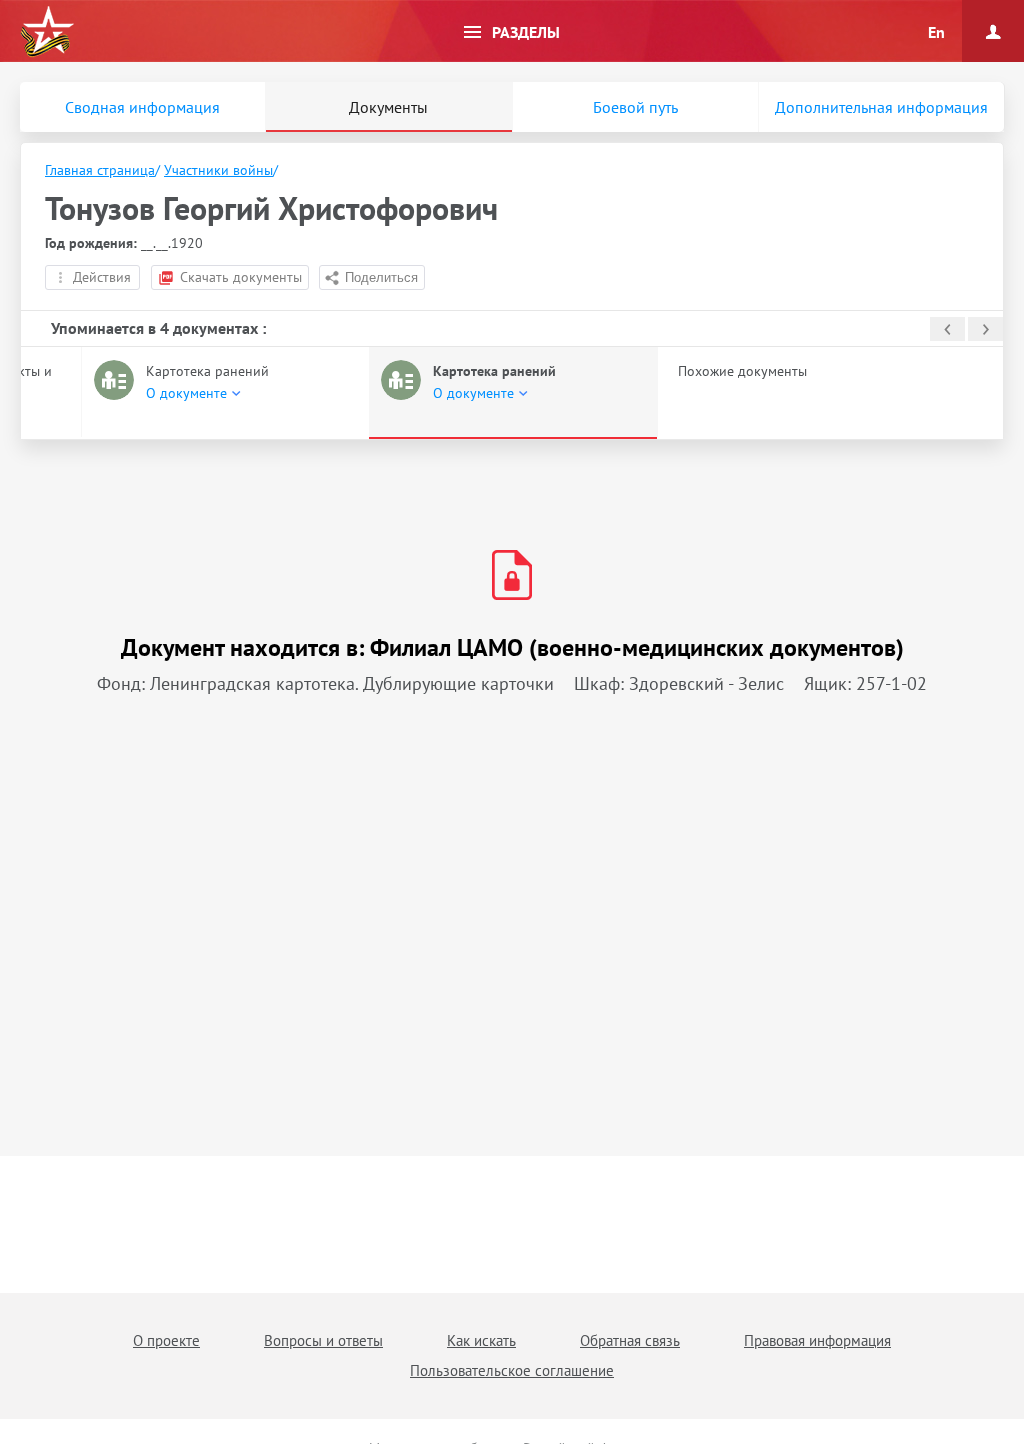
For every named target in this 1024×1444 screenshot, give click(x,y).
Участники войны (218, 170)
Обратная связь (630, 1340)
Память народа (47, 32)
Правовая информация (817, 1340)
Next (985, 329)
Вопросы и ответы (323, 1340)
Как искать (481, 1340)
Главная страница (100, 170)
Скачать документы (241, 277)
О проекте (166, 1340)
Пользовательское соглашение (512, 1370)
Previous (947, 329)
